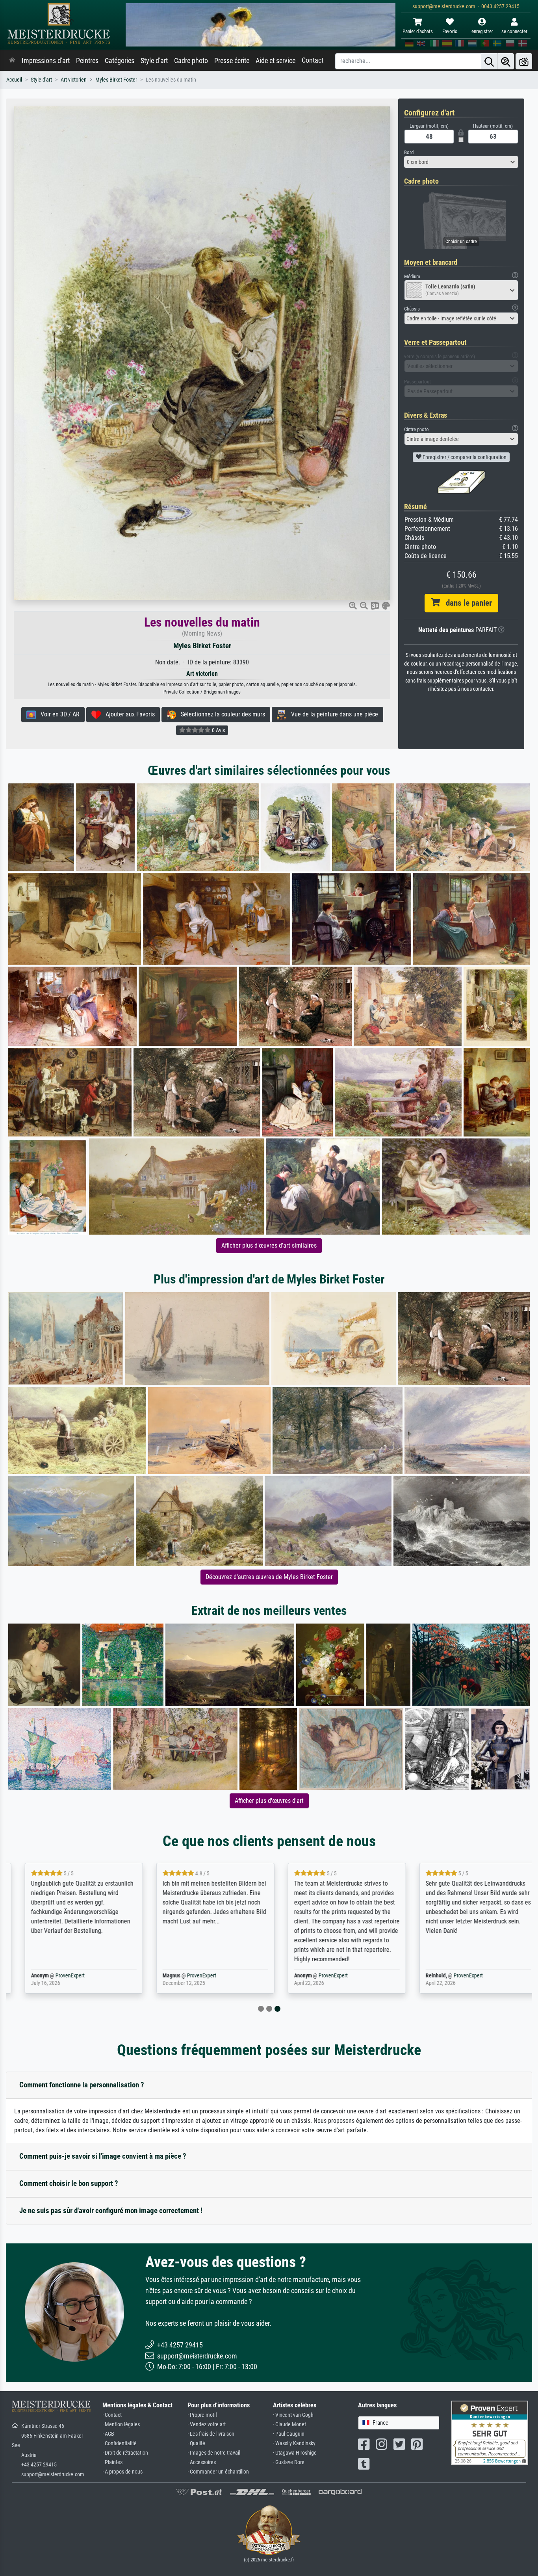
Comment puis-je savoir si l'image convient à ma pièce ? (103, 2156)
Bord (409, 152)
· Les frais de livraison (211, 2434)
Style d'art (154, 61)
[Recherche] (489, 61)
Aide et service (275, 61)
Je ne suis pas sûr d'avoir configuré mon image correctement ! (111, 2211)
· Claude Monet (289, 2424)
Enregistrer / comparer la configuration (464, 457)
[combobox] (461, 162)
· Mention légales (121, 2424)
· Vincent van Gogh (293, 2415)
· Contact (112, 2415)
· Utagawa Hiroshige (295, 2453)
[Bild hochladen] (524, 61)
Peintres (87, 61)
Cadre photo (191, 61)
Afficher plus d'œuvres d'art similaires (269, 1245)
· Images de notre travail (214, 2453)
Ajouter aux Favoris (128, 714)
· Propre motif (202, 2415)
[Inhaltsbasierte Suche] (506, 61)
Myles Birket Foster (116, 80)
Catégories (120, 61)
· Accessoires (202, 2462)
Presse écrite (232, 61)
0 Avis (218, 730)
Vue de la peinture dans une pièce (332, 714)
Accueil (14, 80)
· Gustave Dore (289, 2462)
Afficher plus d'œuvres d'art (269, 1801)
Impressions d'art (46, 61)
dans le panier (466, 603)
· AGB (108, 2434)
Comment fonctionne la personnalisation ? (82, 2085)
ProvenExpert (58, 1976)
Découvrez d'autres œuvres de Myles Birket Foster (269, 1577)
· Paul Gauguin (289, 2434)
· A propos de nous (122, 2472)
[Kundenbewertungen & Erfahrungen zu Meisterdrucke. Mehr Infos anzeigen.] (490, 2432)
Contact (313, 60)
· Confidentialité (120, 2443)
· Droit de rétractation (125, 2453)
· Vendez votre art (207, 2424)
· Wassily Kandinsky (294, 2443)
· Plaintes (112, 2462)
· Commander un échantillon (218, 2472)
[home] (12, 61)
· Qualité (196, 2443)
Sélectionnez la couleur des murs (221, 714)
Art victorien (74, 80)
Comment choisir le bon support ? (69, 2183)
